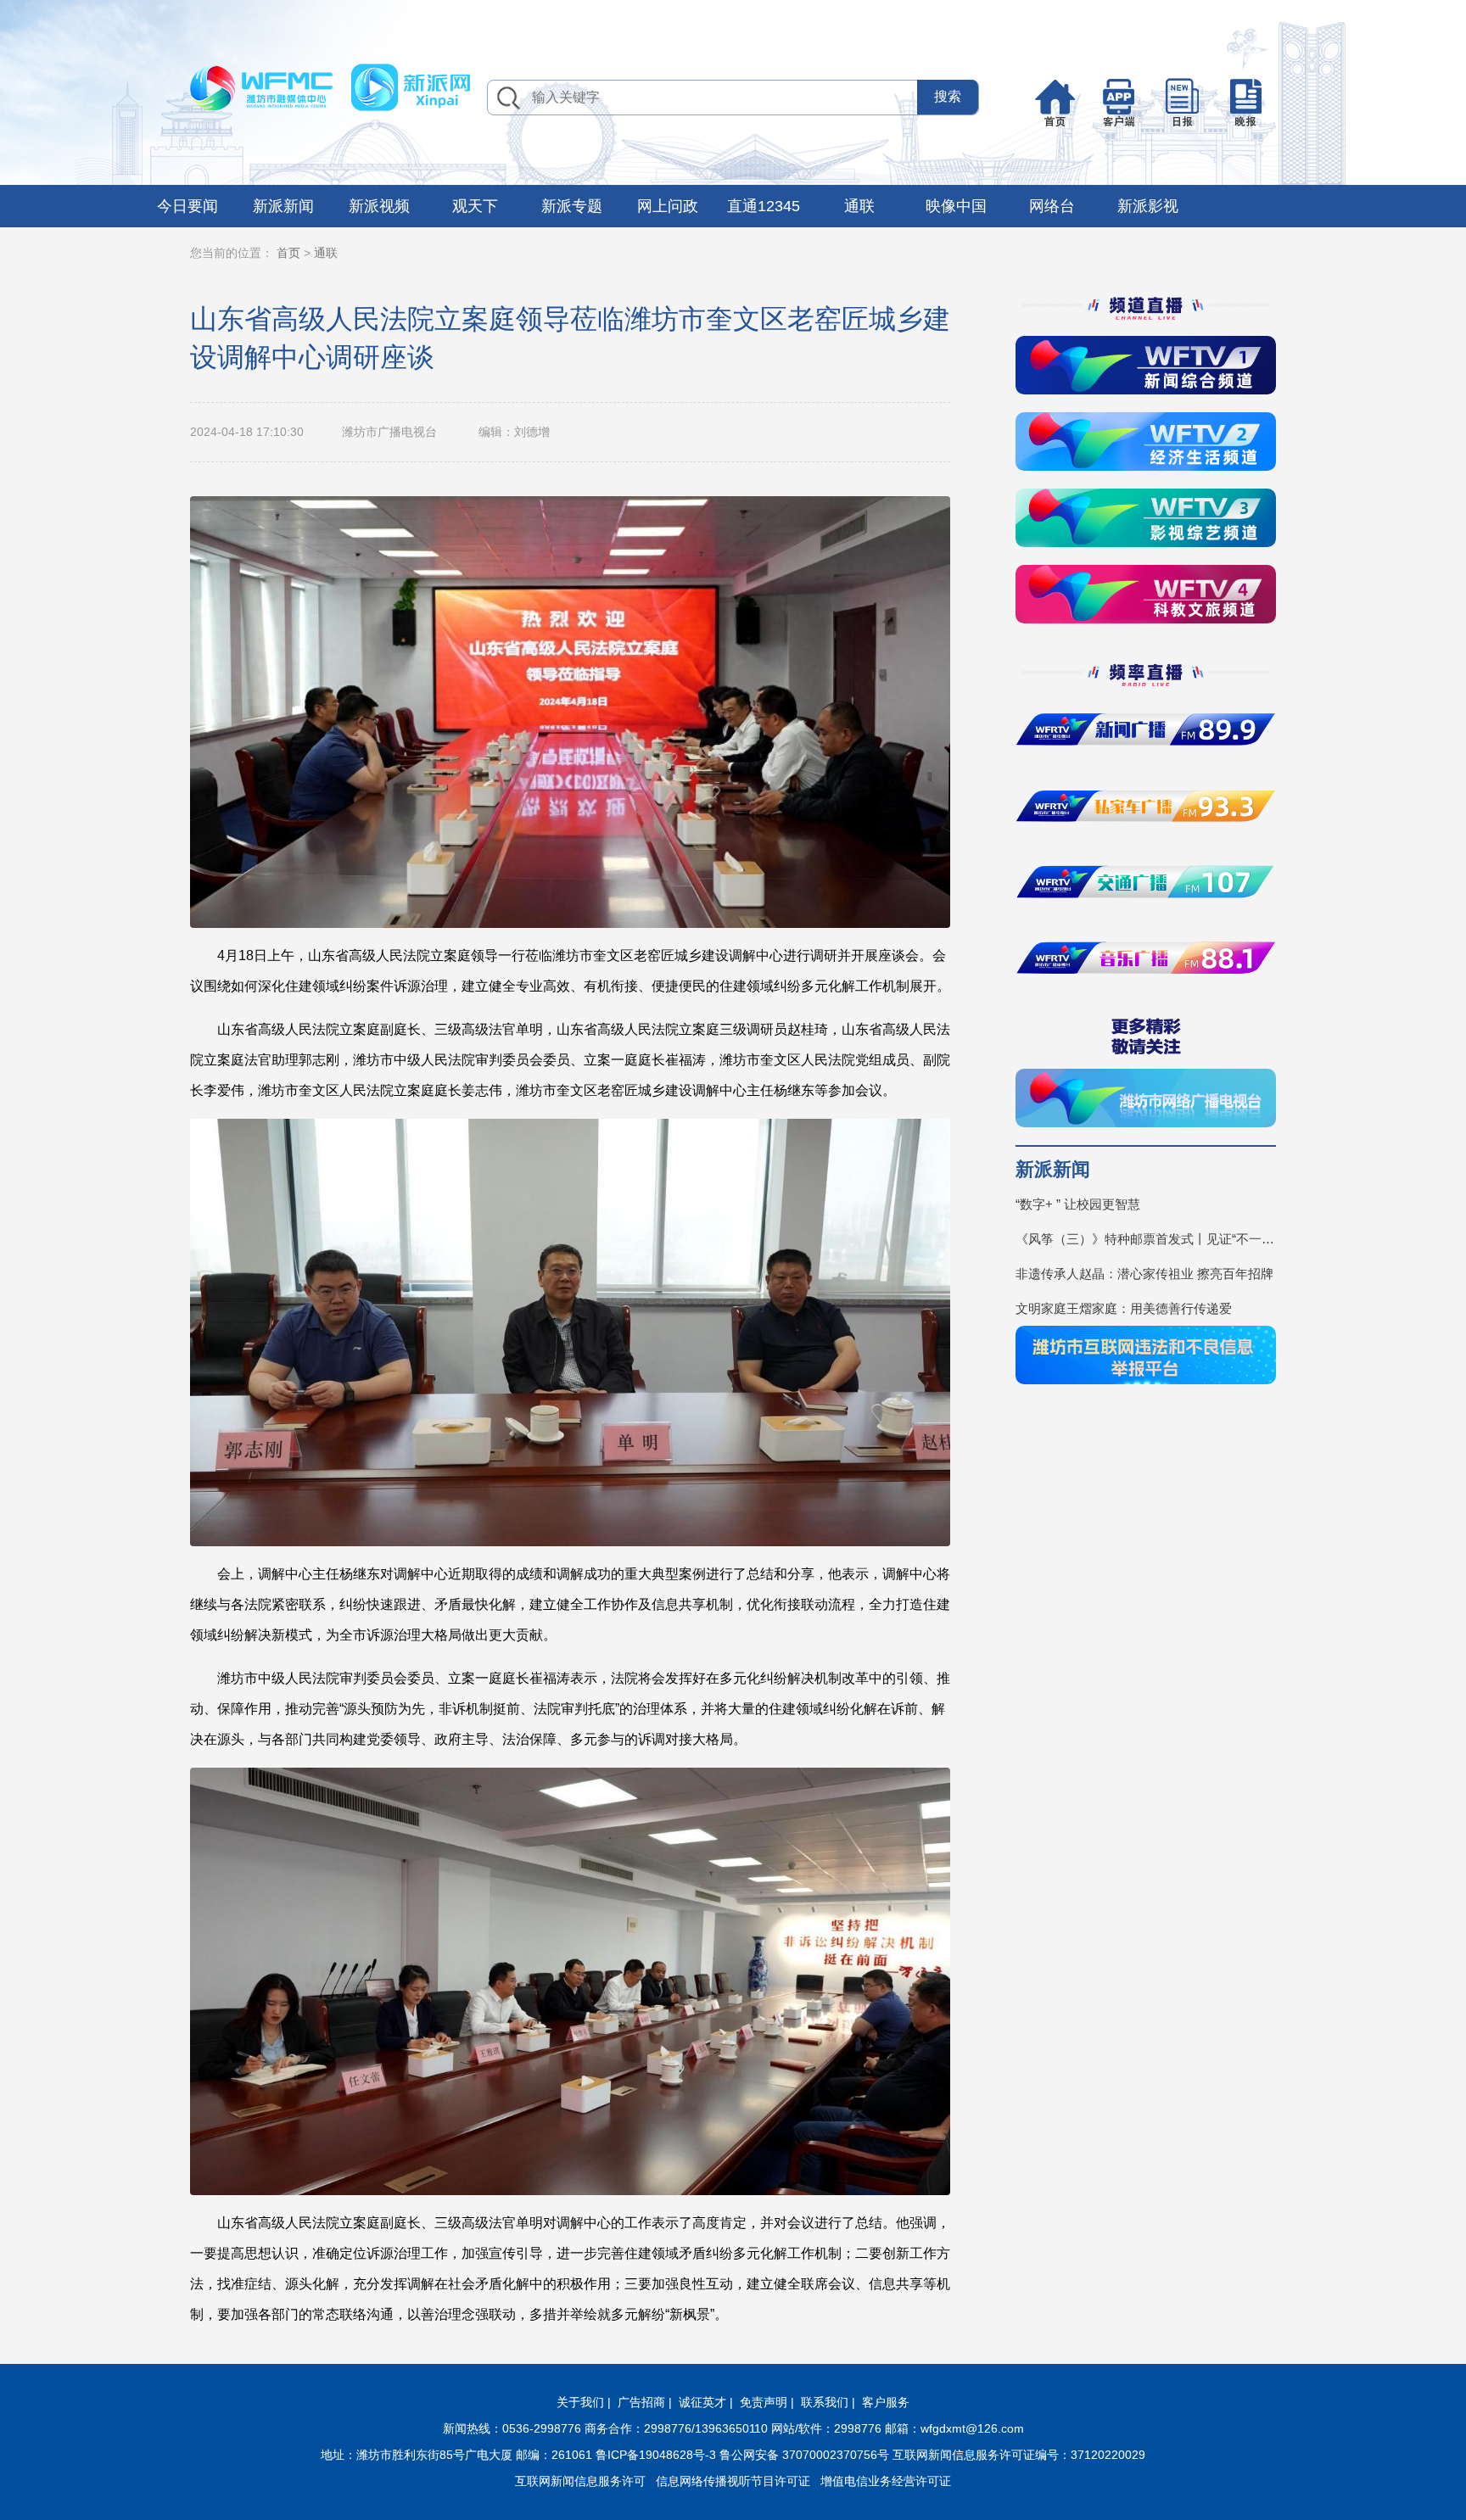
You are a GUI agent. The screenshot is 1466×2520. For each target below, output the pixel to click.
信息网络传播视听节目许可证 (733, 2481)
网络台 (1052, 206)
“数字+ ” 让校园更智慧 (1078, 1204)
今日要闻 (187, 206)
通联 (859, 206)
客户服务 (886, 2402)
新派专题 (572, 206)
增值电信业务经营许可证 (886, 2481)
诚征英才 (702, 2402)
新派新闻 (283, 206)
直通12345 (764, 206)
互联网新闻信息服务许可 (580, 2481)
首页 (288, 253)
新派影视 (1148, 206)
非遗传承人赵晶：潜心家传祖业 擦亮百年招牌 (1144, 1274)
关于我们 (580, 2402)
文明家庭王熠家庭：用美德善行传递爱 (1124, 1308)
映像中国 (956, 206)
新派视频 (379, 206)
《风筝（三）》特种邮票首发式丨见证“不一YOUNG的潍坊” (1146, 1239)
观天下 (475, 206)
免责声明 (764, 2402)
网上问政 (668, 206)
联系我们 (825, 2402)
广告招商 (641, 2402)
